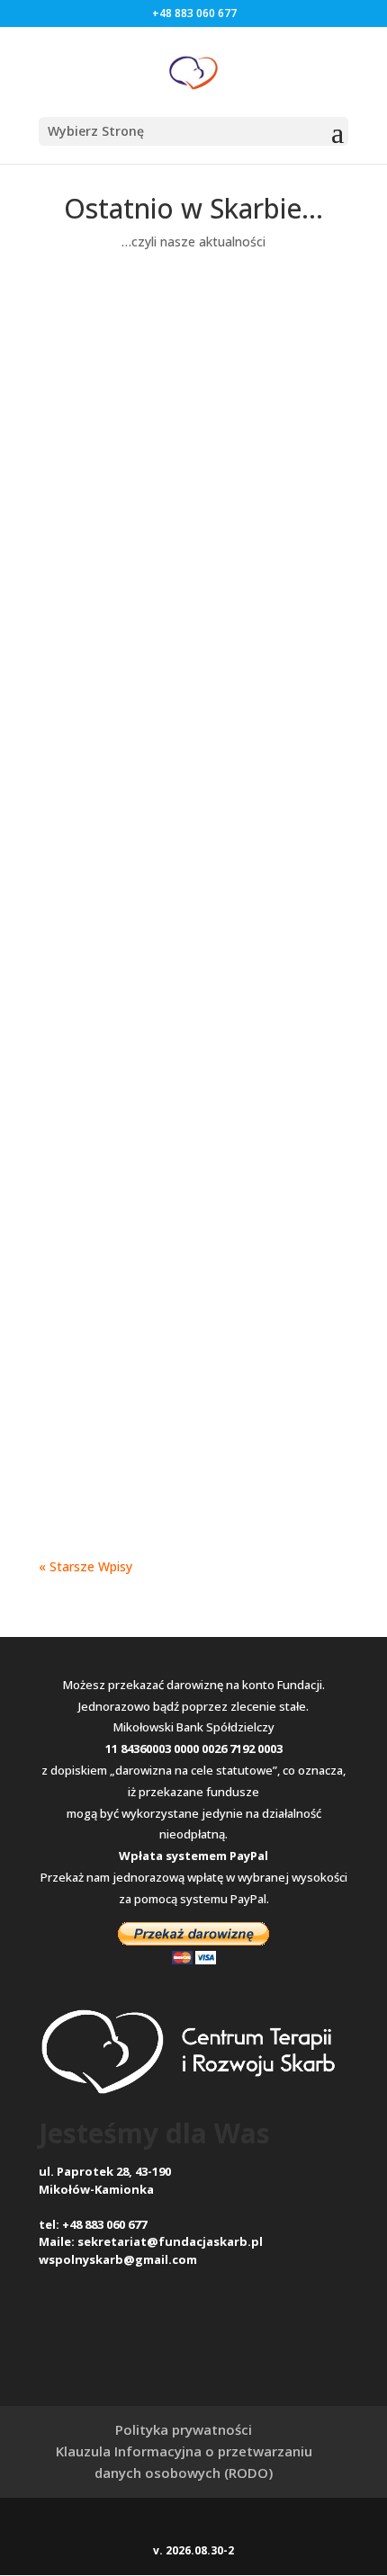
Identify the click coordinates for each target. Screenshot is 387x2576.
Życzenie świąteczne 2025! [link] (190, 1414)
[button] (193, 131)
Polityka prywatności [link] (184, 2429)
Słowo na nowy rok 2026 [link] (182, 1134)
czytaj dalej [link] (90, 433)
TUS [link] (69, 563)
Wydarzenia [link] (91, 407)
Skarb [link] (110, 385)
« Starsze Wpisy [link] (85, 1566)
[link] (193, 71)
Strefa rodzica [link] (263, 385)
